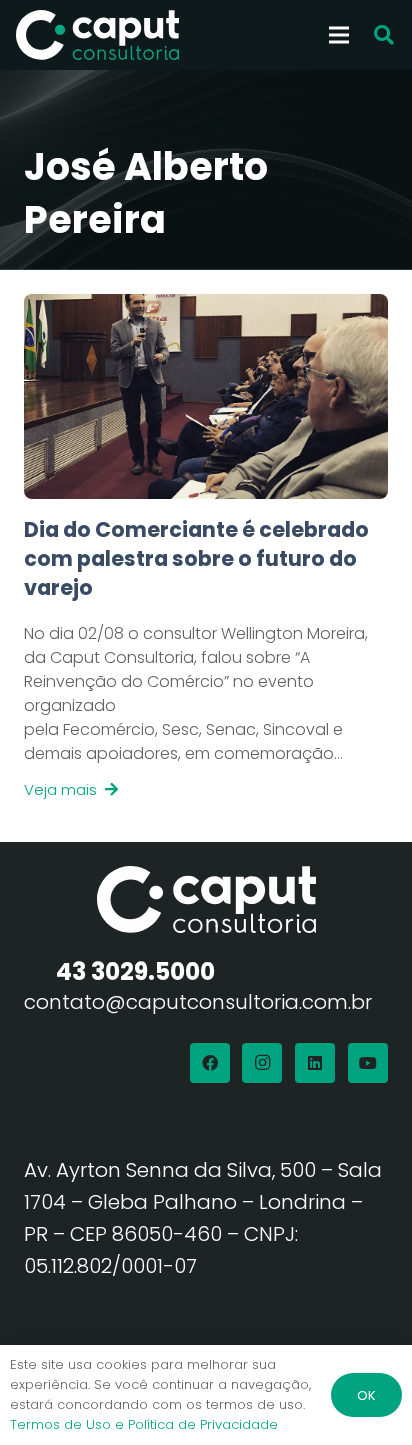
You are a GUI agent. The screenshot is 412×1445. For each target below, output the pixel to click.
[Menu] (339, 35)
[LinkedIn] (315, 1063)
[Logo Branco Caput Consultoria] (97, 35)
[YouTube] (368, 1063)
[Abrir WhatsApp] (362, 1394)
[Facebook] (210, 1063)
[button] (384, 35)
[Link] (206, 658)
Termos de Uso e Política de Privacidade (144, 1424)
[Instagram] (262, 1063)
